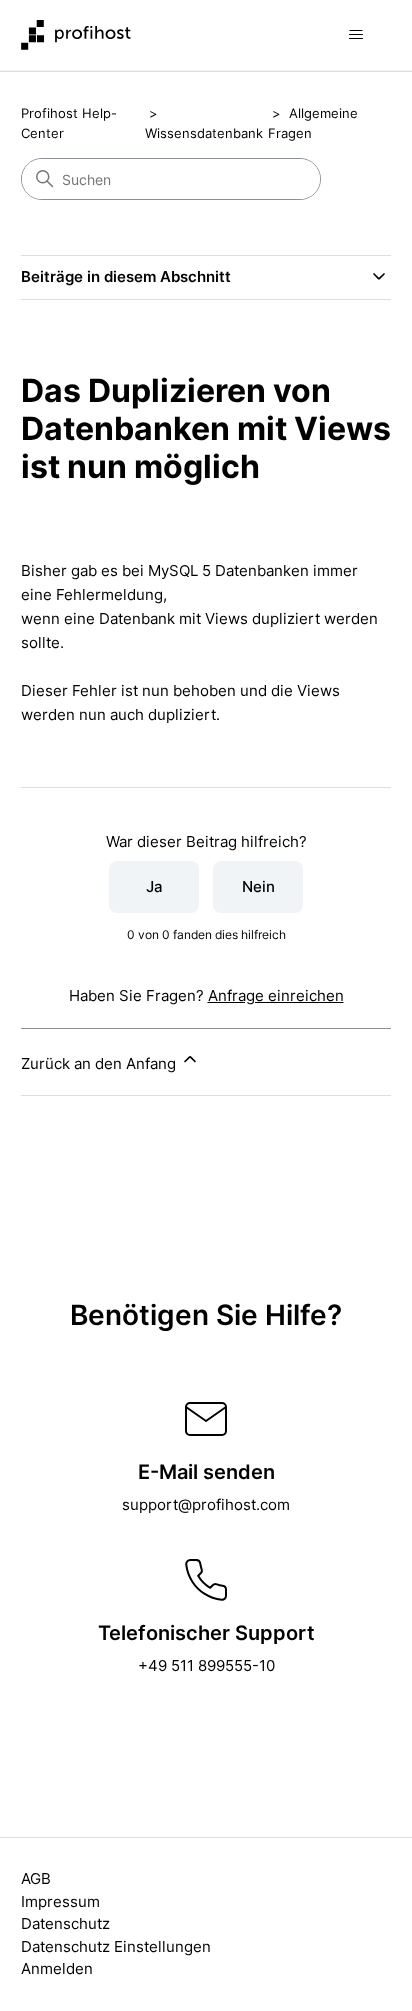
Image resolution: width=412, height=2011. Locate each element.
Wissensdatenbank (204, 133)
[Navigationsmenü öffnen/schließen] (355, 35)
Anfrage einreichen (276, 995)
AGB (36, 1878)
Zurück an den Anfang (100, 1063)
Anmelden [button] (57, 1968)
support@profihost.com (206, 1504)
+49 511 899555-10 (206, 1665)
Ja (154, 886)
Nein (258, 886)
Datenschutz (65, 1923)
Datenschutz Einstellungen (116, 1946)
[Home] (76, 35)
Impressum (60, 1901)
